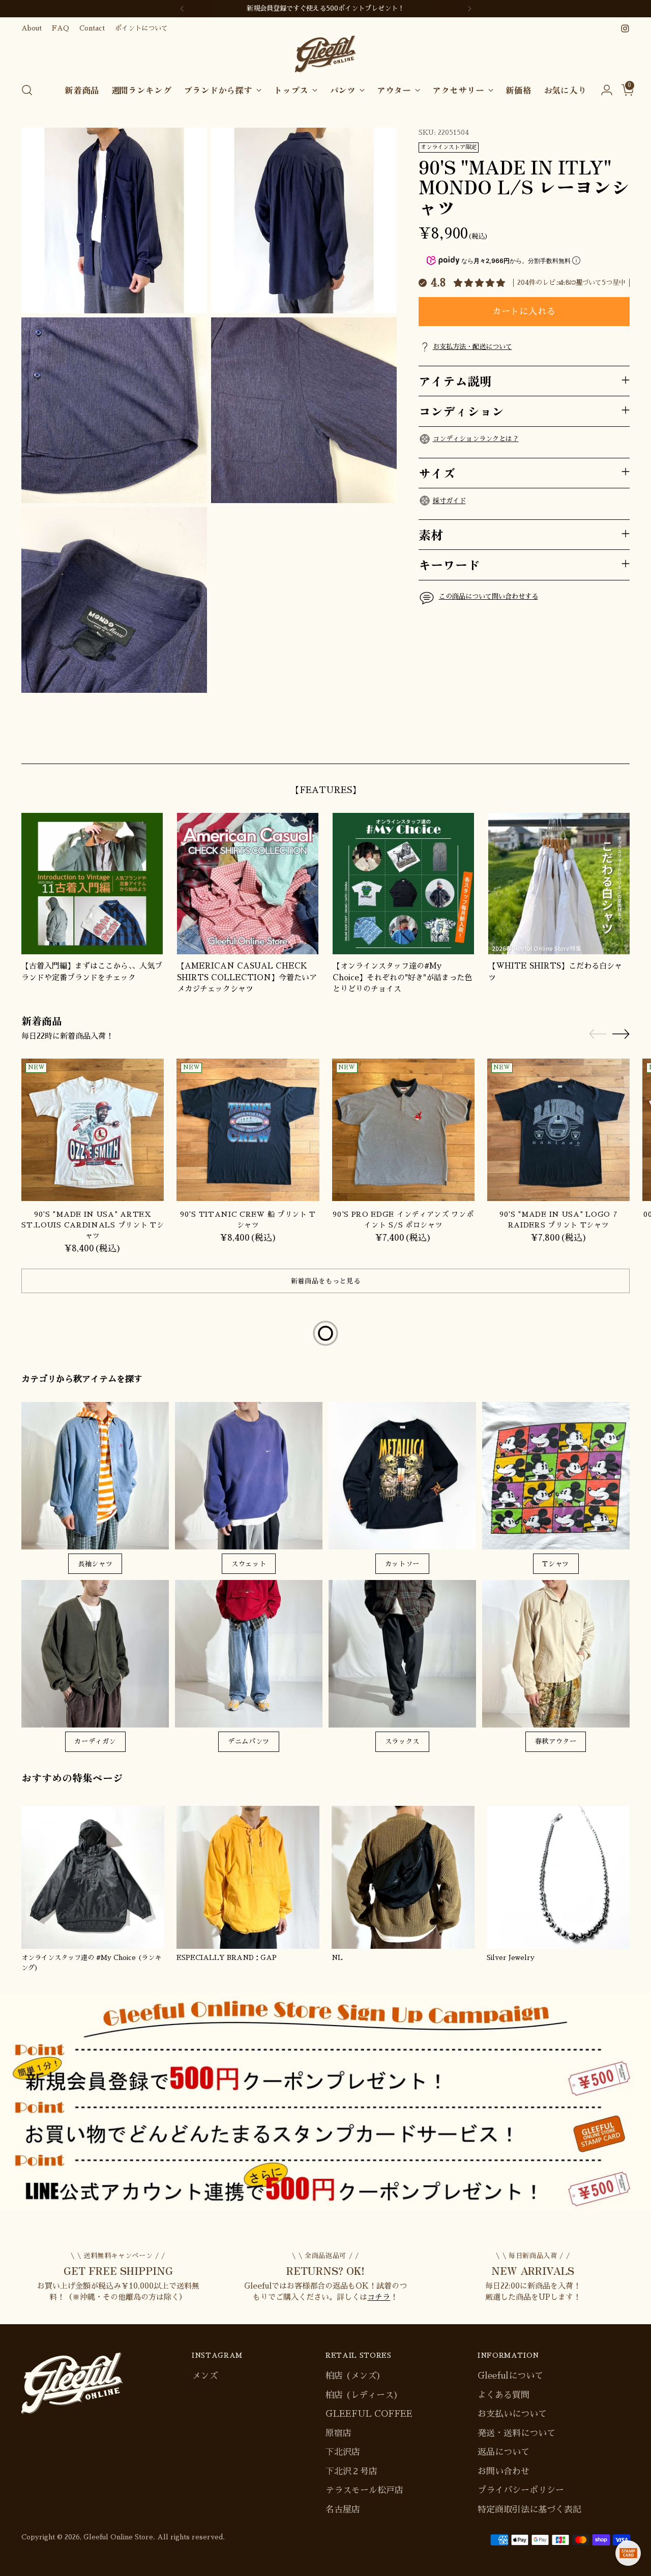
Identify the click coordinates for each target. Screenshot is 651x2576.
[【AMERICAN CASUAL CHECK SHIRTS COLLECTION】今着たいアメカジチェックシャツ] (248, 884)
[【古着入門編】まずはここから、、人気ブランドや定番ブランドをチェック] (92, 884)
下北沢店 (343, 2452)
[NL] (403, 1877)
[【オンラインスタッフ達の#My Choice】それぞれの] (403, 884)
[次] (469, 9)
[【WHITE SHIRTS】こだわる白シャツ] (559, 884)
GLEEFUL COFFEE (369, 2414)
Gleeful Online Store (118, 2537)
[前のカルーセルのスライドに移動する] (598, 745)
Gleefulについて (510, 2376)
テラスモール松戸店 (364, 2490)
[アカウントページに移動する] (603, 90)
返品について (504, 2452)
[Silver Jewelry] (558, 1877)
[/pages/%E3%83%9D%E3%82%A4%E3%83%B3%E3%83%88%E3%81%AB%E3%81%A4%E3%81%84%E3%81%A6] (325, 2102)
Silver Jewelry (511, 1958)
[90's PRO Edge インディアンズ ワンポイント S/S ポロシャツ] (403, 1130)
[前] (182, 9)
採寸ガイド (449, 500)
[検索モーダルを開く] (27, 90)
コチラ (379, 2297)
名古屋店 (343, 2510)
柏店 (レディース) (362, 2395)
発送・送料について (516, 2433)
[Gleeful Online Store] (325, 54)
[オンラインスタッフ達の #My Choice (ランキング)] (93, 1877)
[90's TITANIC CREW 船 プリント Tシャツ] (248, 1130)
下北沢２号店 (351, 2471)
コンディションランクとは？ (476, 438)
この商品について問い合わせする (489, 596)
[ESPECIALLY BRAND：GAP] (248, 1877)
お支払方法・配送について (472, 347)
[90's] (93, 1130)
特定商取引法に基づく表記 (529, 2510)
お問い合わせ (504, 2471)
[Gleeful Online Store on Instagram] (625, 28)
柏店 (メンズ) (353, 2376)
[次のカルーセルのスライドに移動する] (621, 744)
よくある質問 (504, 2395)
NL (337, 1958)
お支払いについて (512, 2414)
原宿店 (338, 2433)
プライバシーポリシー (521, 2490)
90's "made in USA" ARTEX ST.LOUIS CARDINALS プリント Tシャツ (93, 1225)
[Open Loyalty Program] (628, 2553)
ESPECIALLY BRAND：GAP (227, 1958)
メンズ (205, 2376)
